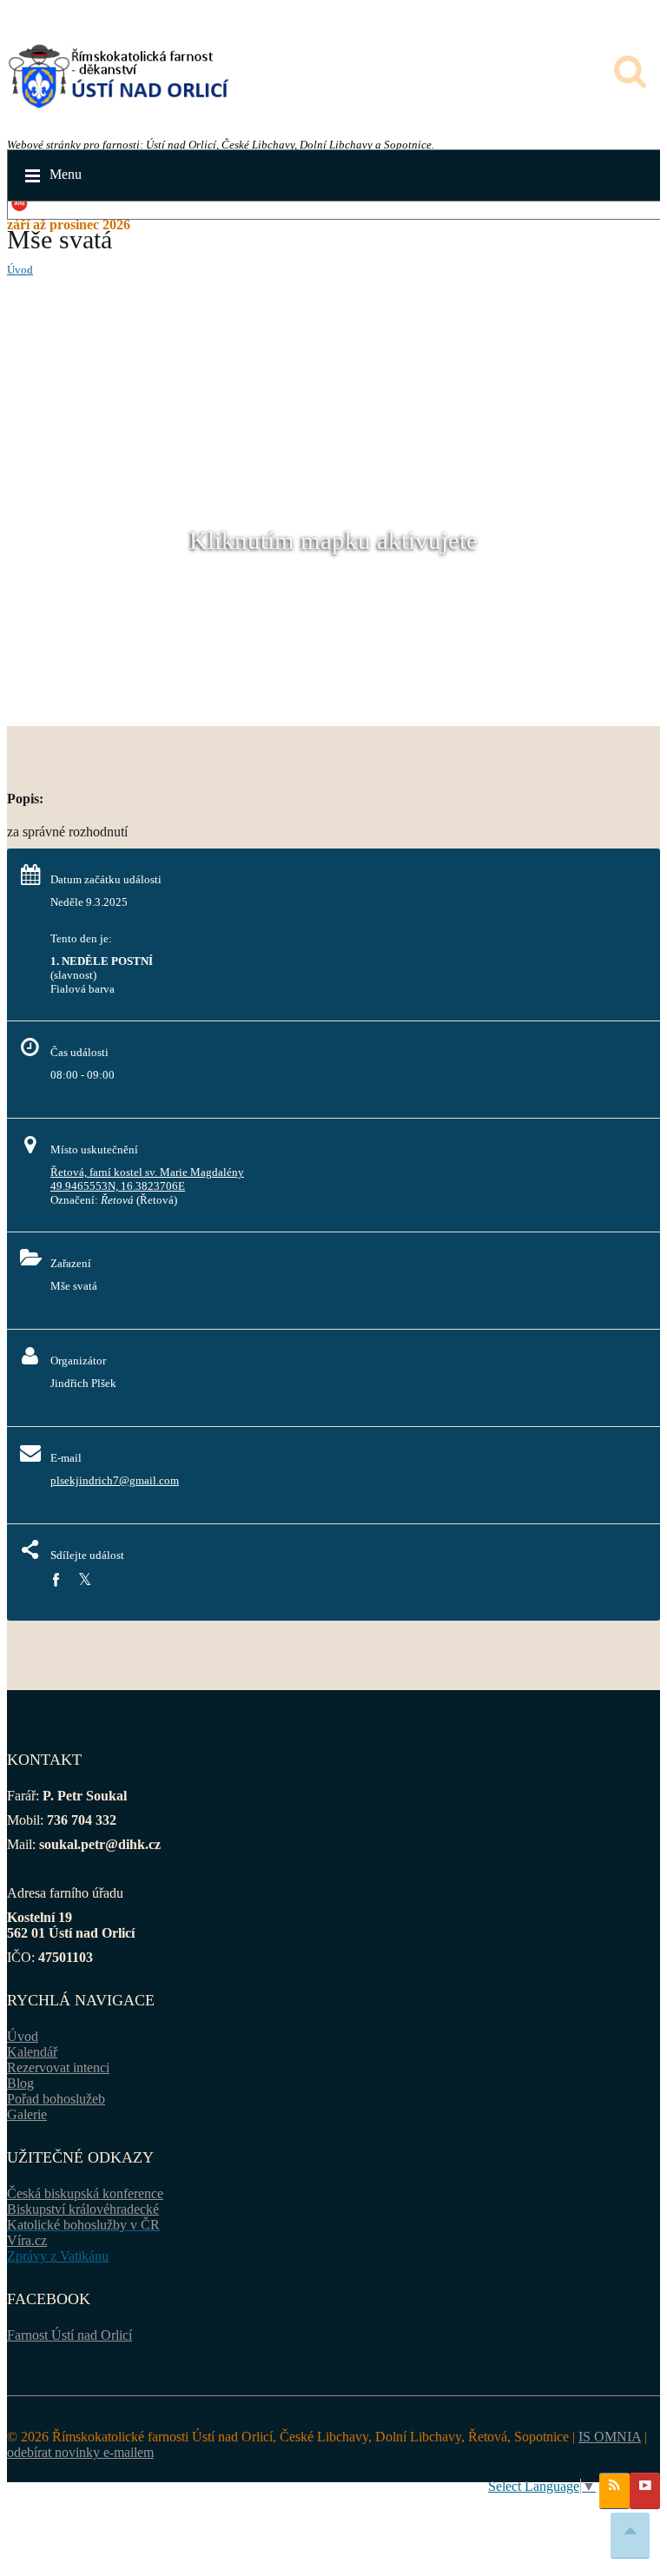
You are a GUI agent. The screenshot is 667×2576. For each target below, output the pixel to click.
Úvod (20, 270)
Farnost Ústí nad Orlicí (69, 2335)
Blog (20, 2083)
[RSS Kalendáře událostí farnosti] (614, 2491)
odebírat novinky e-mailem (80, 2452)
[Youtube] (645, 2491)
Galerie (27, 2114)
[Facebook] (56, 1580)
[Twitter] (85, 1580)
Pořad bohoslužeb (56, 2099)
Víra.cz (27, 2240)
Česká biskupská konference (85, 2193)
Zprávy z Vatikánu (58, 2256)
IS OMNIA (610, 2437)
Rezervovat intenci (58, 2067)
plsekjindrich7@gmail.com (115, 1480)
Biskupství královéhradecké (83, 2209)
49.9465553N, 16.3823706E (118, 1186)
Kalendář (32, 2052)
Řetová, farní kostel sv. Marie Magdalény (147, 1172)
